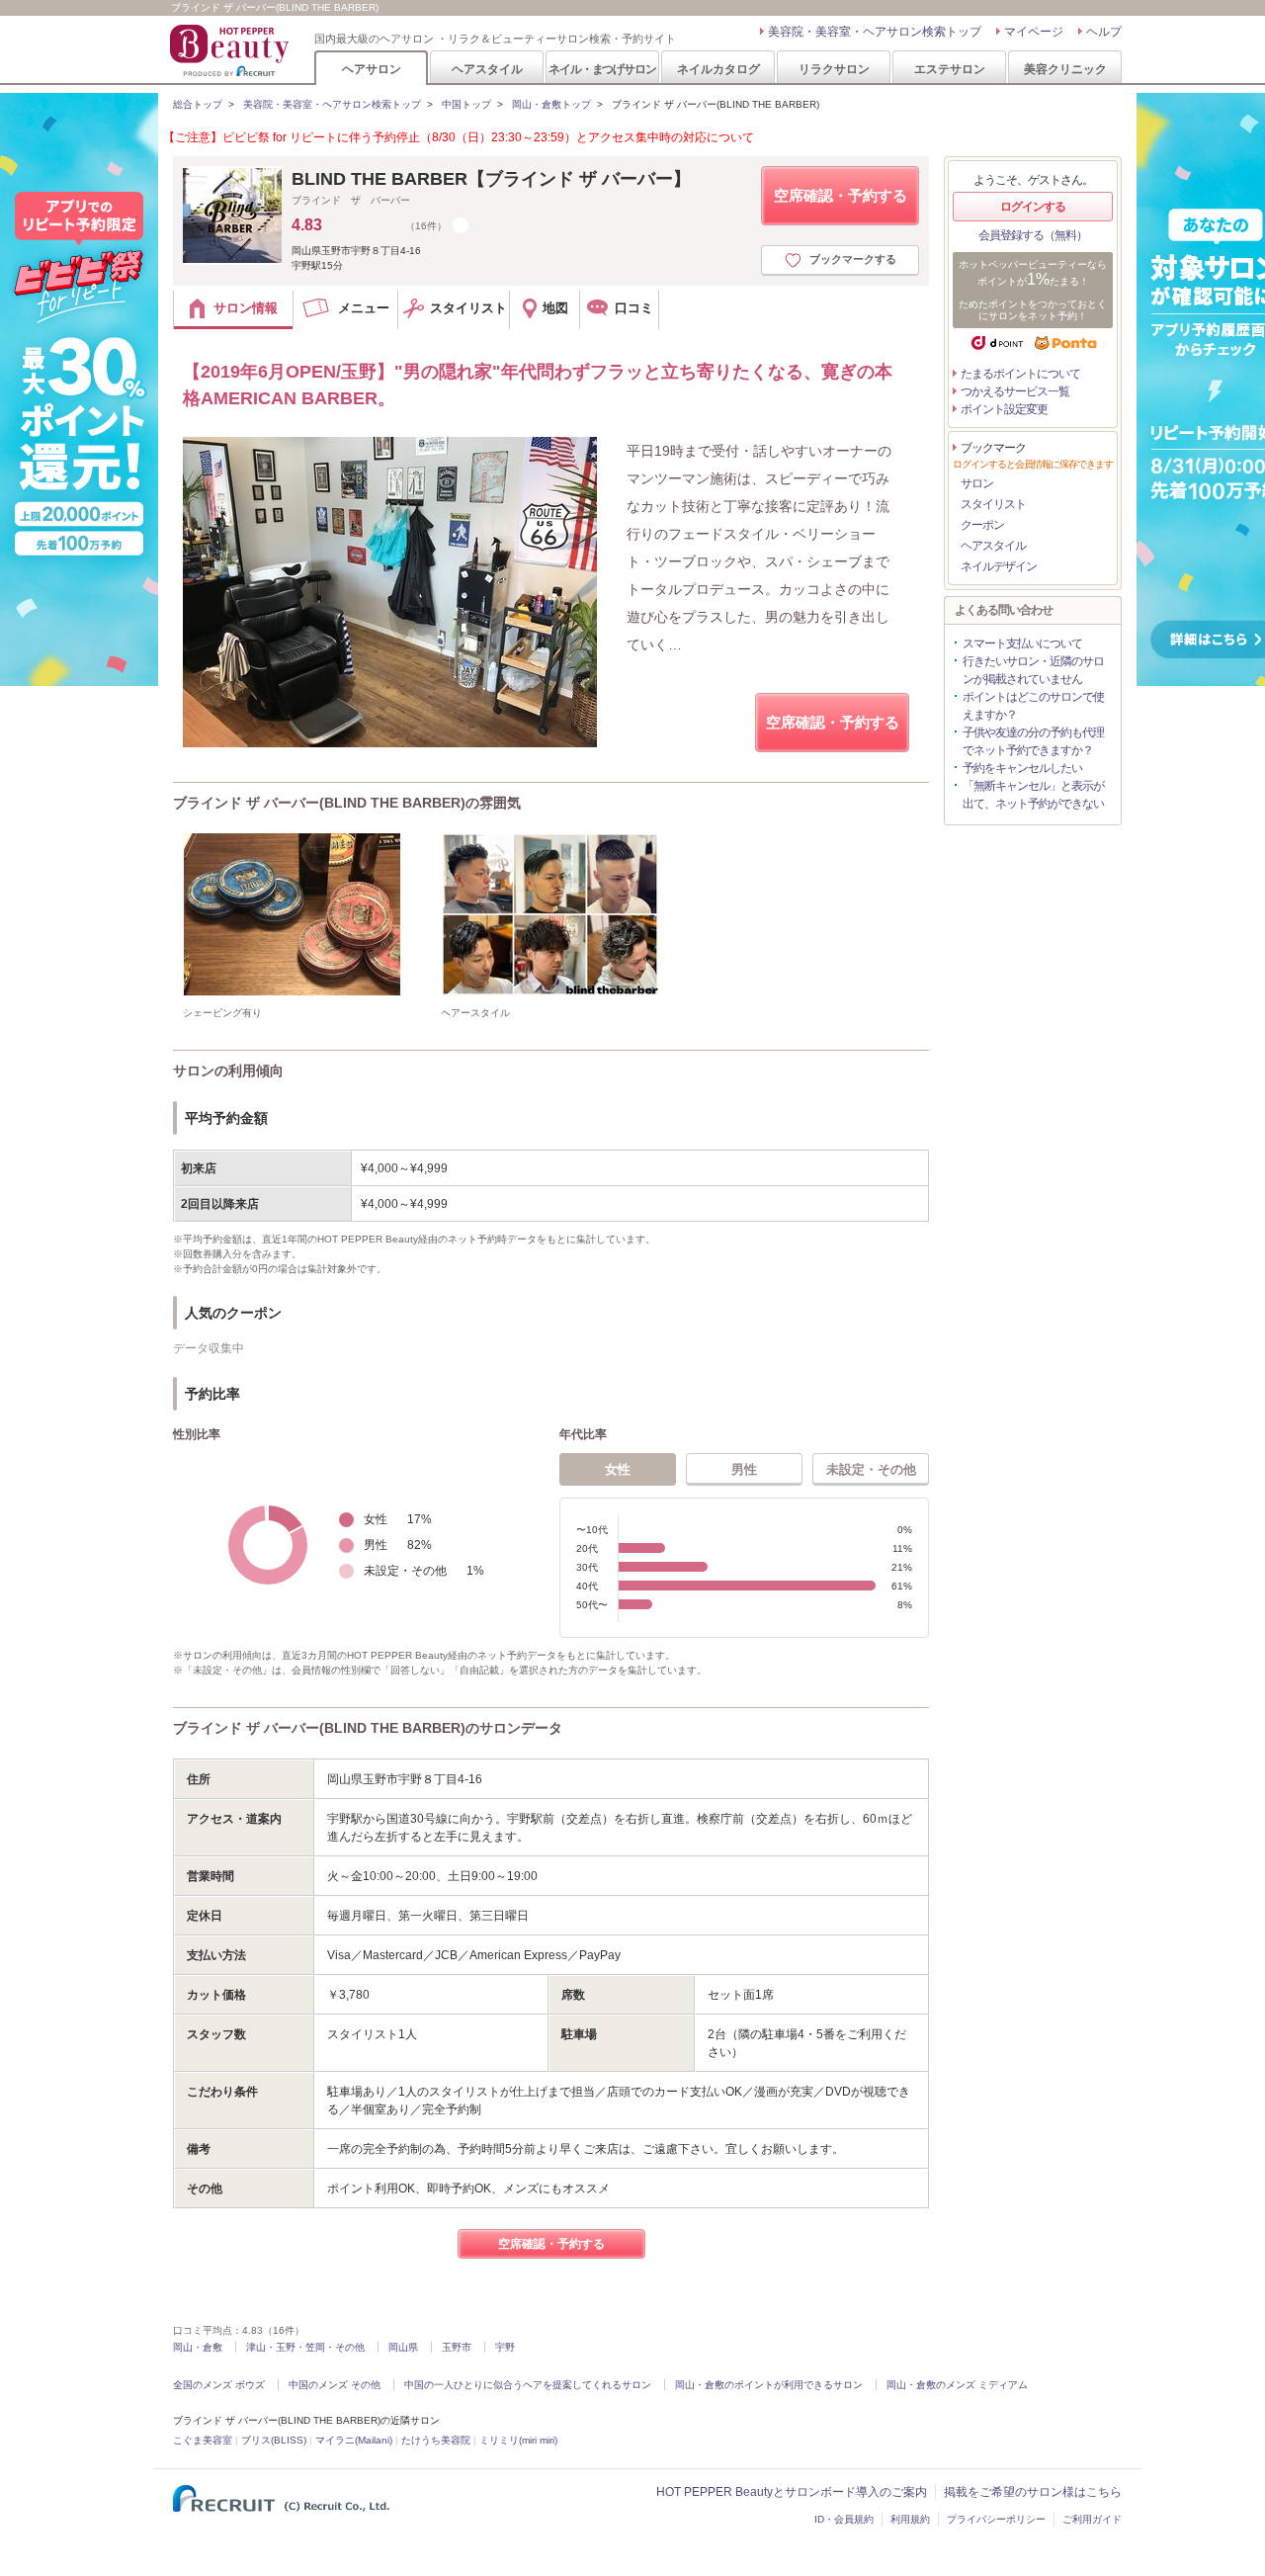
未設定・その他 (871, 1469)
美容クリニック (1065, 69)
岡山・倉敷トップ (551, 104)
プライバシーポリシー (996, 2519)
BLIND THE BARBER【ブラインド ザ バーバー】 (491, 179)
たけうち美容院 (436, 2440)
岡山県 (403, 2347)
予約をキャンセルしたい (1022, 768)
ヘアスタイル (487, 69)
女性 (618, 1469)
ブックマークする (853, 259)
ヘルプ (1104, 32)
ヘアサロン (372, 69)
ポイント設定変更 (1004, 409)
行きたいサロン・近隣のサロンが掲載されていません (1033, 670)
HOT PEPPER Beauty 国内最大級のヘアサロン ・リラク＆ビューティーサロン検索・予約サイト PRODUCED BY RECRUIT (231, 50)
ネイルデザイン (999, 566)
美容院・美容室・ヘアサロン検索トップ (875, 32)
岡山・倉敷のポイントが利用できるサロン (769, 2385)
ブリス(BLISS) (274, 2440)
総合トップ (198, 104)
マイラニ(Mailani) (354, 2440)
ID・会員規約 (844, 2519)
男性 (744, 1469)
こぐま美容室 (203, 2440)
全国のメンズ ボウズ (219, 2385)
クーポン (982, 525)
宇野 (505, 2347)
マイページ (1034, 32)
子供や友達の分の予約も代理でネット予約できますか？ (1033, 741)
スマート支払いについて (1022, 644)
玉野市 (457, 2347)
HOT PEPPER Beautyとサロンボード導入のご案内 (792, 2492)
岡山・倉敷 (198, 2347)
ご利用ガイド (1092, 2519)
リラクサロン (834, 69)
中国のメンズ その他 (335, 2385)
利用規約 (910, 2519)
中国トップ (466, 104)
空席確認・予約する (841, 195)
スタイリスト (993, 504)
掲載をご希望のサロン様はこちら (1033, 2492)
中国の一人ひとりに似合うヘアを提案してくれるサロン (528, 2385)
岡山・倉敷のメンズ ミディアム (957, 2385)
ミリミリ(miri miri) (518, 2440)
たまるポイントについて (1020, 374)
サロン (977, 483)
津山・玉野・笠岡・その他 (305, 2347)
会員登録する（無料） (1033, 235)
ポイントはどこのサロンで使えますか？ (1033, 706)
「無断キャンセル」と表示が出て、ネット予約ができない (1033, 795)
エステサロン (950, 69)
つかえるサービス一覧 (1015, 391)
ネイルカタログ (718, 69)
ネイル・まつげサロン (602, 69)
